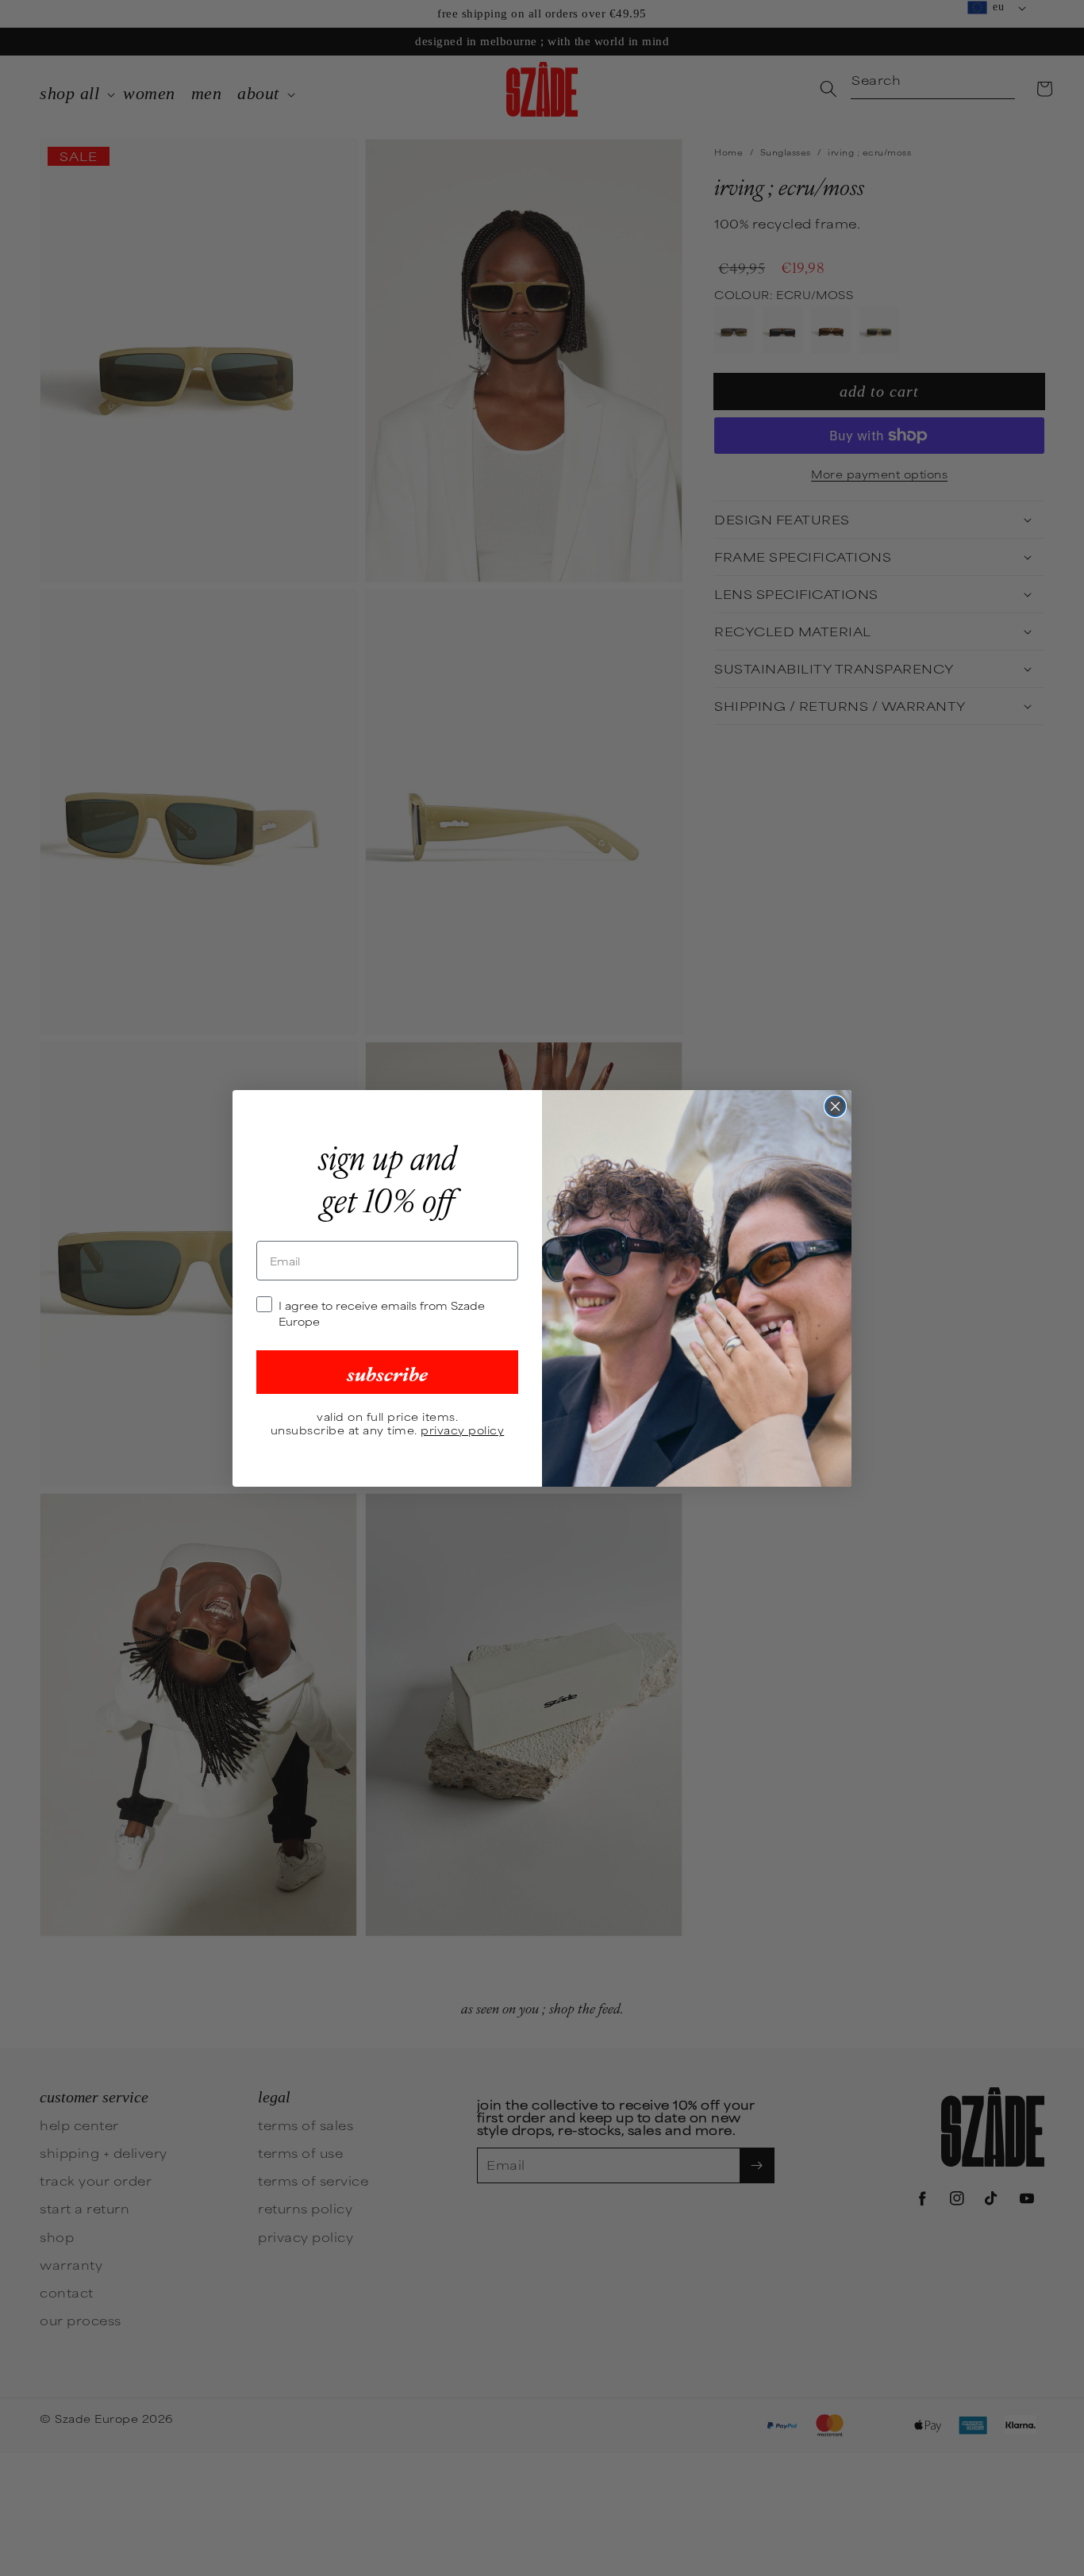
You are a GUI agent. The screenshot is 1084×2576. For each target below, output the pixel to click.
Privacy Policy (462, 1430)
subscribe (387, 1372)
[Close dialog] (835, 1106)
